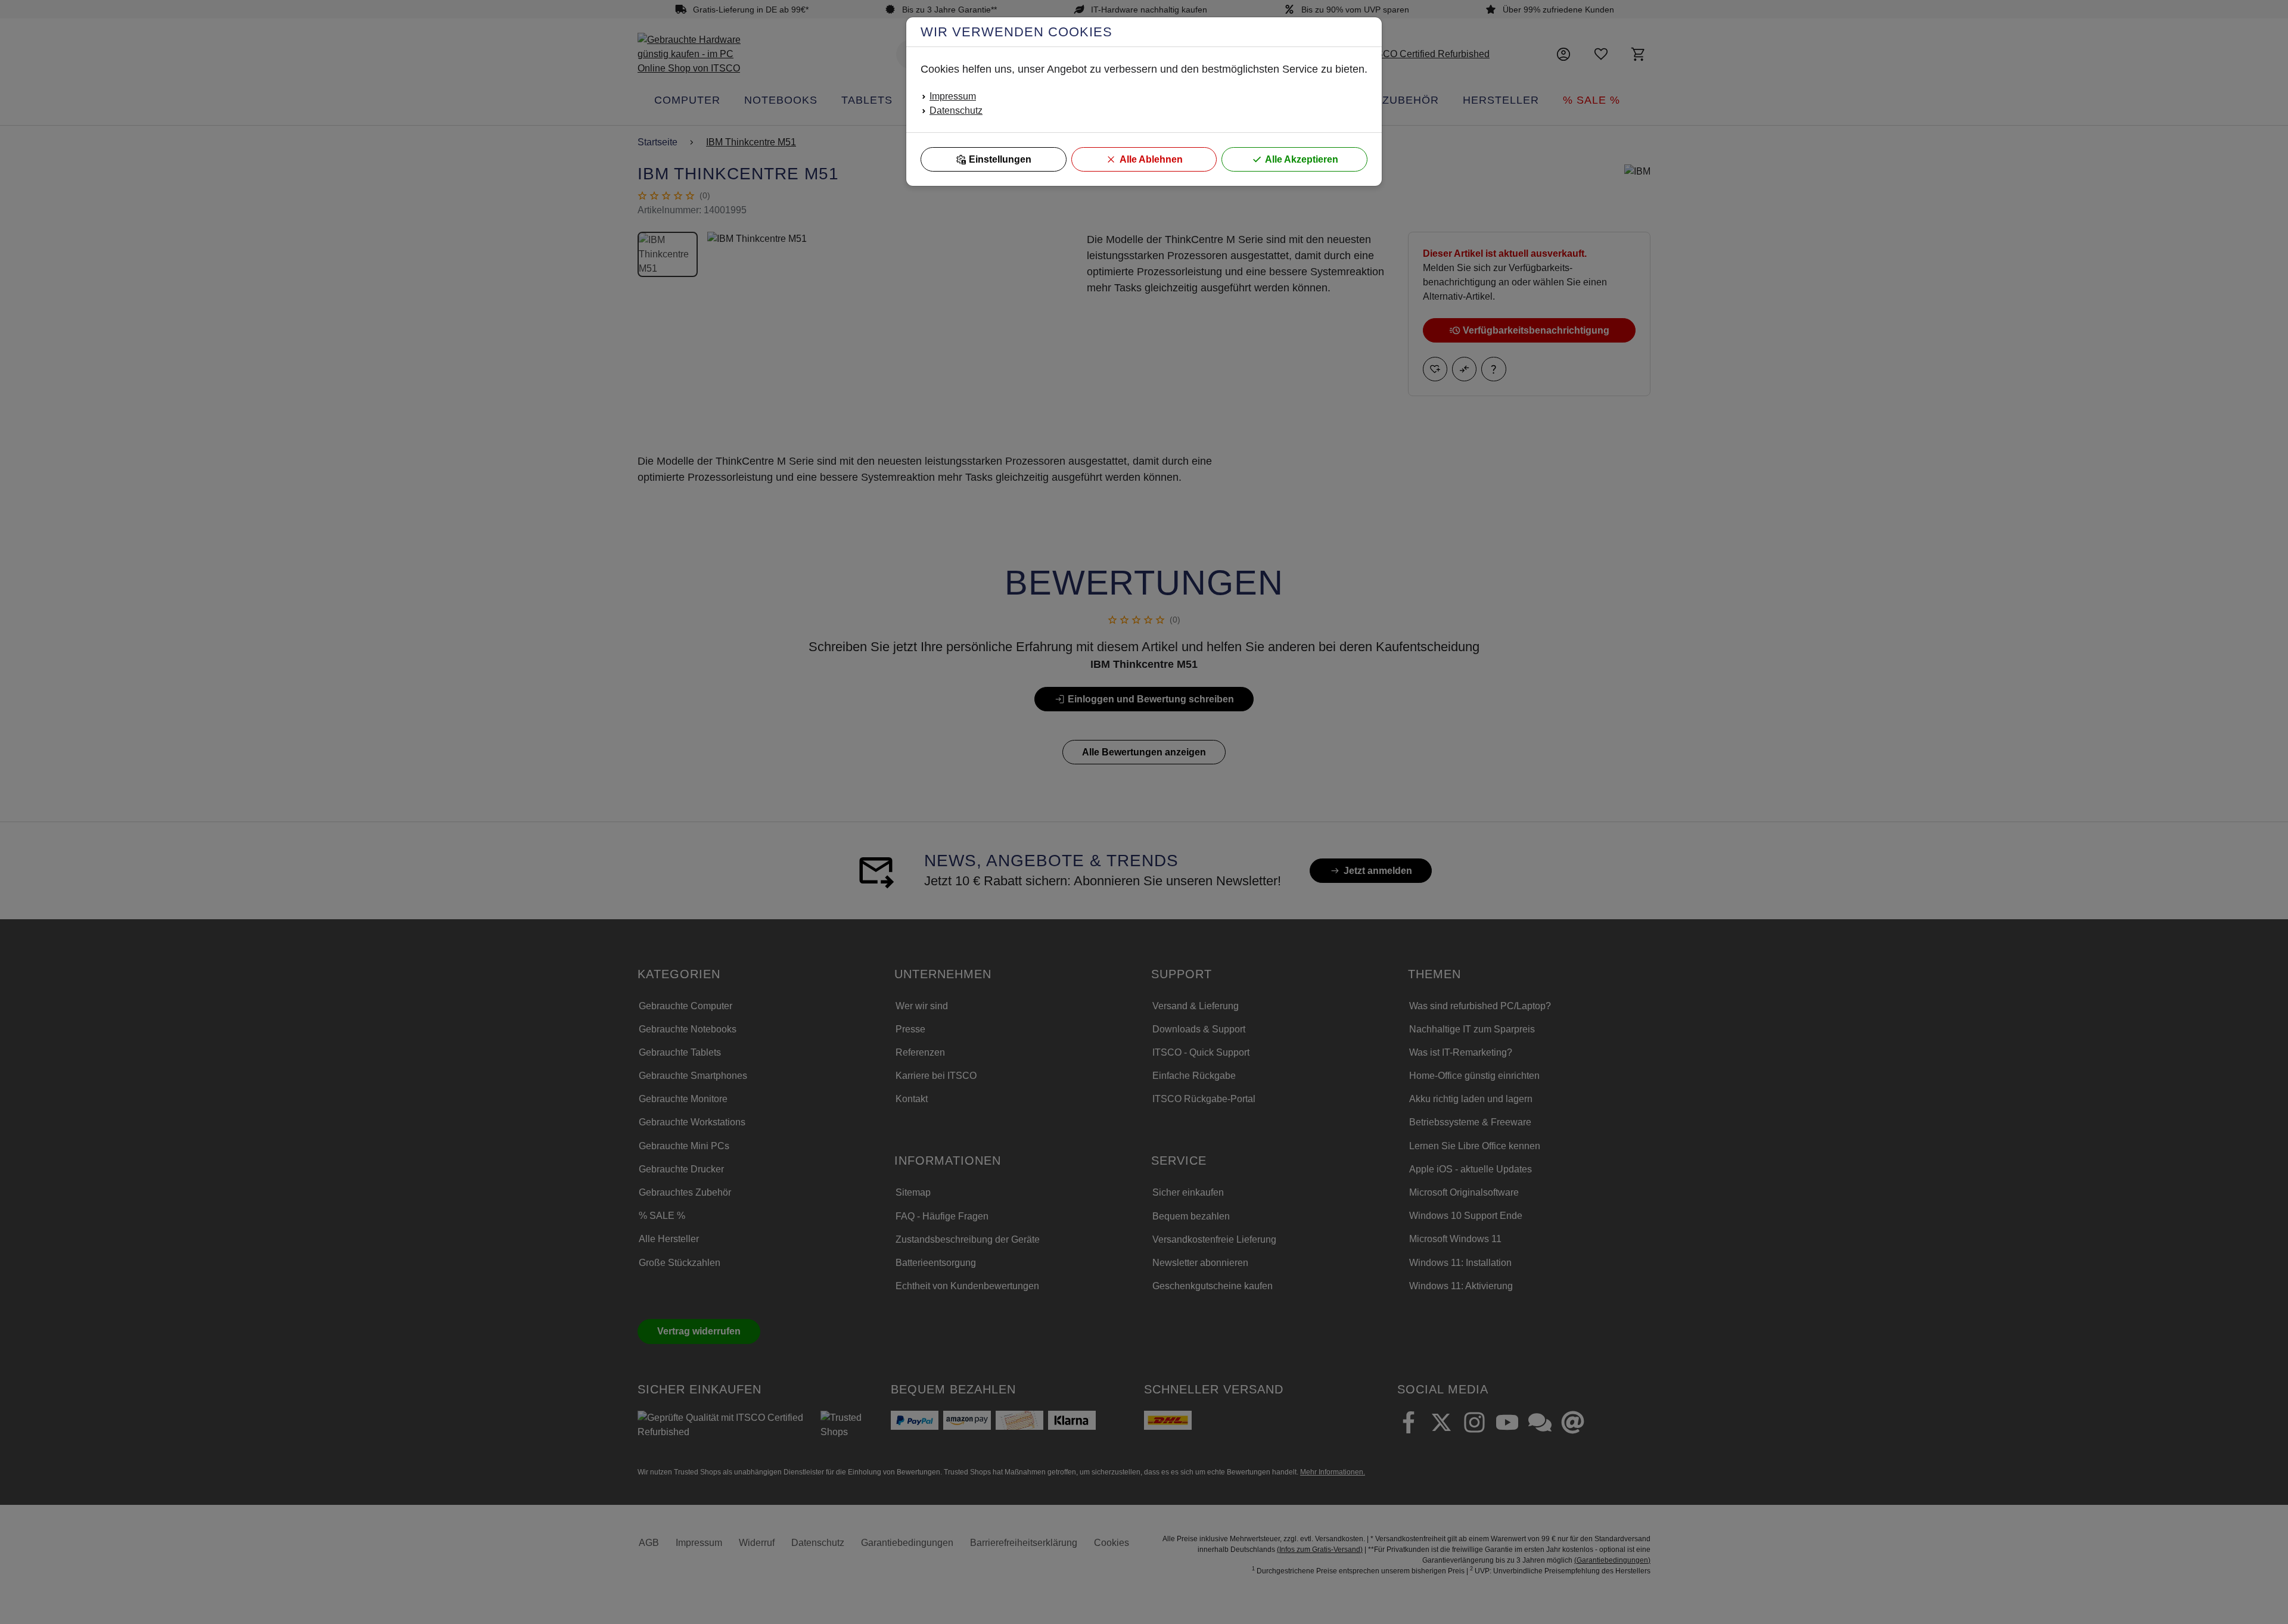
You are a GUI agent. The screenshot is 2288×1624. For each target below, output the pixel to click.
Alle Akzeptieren (1302, 159)
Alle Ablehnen (1151, 159)
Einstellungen (1000, 159)
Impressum (953, 96)
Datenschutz (956, 111)
